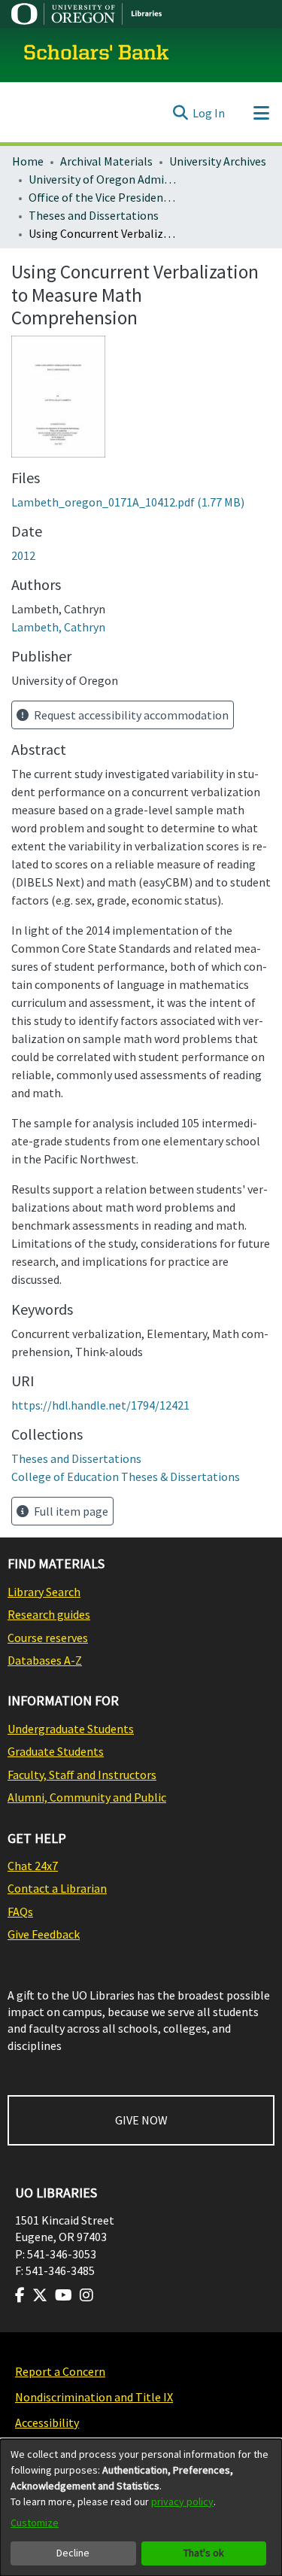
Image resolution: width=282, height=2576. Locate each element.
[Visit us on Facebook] (20, 2295)
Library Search (44, 1592)
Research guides (49, 1614)
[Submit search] (180, 113)
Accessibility (47, 2422)
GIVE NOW (141, 2120)
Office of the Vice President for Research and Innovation (104, 197)
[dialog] (141, 2508)
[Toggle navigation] (261, 113)
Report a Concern (60, 2371)
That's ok (204, 2553)
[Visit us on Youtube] (64, 2295)
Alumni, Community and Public (87, 1797)
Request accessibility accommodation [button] (130, 715)
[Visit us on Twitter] (40, 2295)
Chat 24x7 (33, 1866)
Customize (35, 2523)
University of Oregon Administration (104, 179)
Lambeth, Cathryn (58, 627)
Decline (73, 2553)
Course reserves (48, 1638)
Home (28, 161)
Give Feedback (44, 1934)
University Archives (218, 161)
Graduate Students (56, 1751)
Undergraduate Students (71, 1729)
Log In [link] (209, 113)
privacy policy (182, 2501)
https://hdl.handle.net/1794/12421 (100, 1405)
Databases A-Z (45, 1660)
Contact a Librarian (57, 1888)
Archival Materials (106, 161)
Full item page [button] (70, 1511)
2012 (23, 555)
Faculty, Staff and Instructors (82, 1775)
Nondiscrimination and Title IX (94, 2397)
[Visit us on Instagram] (86, 2295)
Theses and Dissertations (94, 215)
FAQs (20, 1911)
